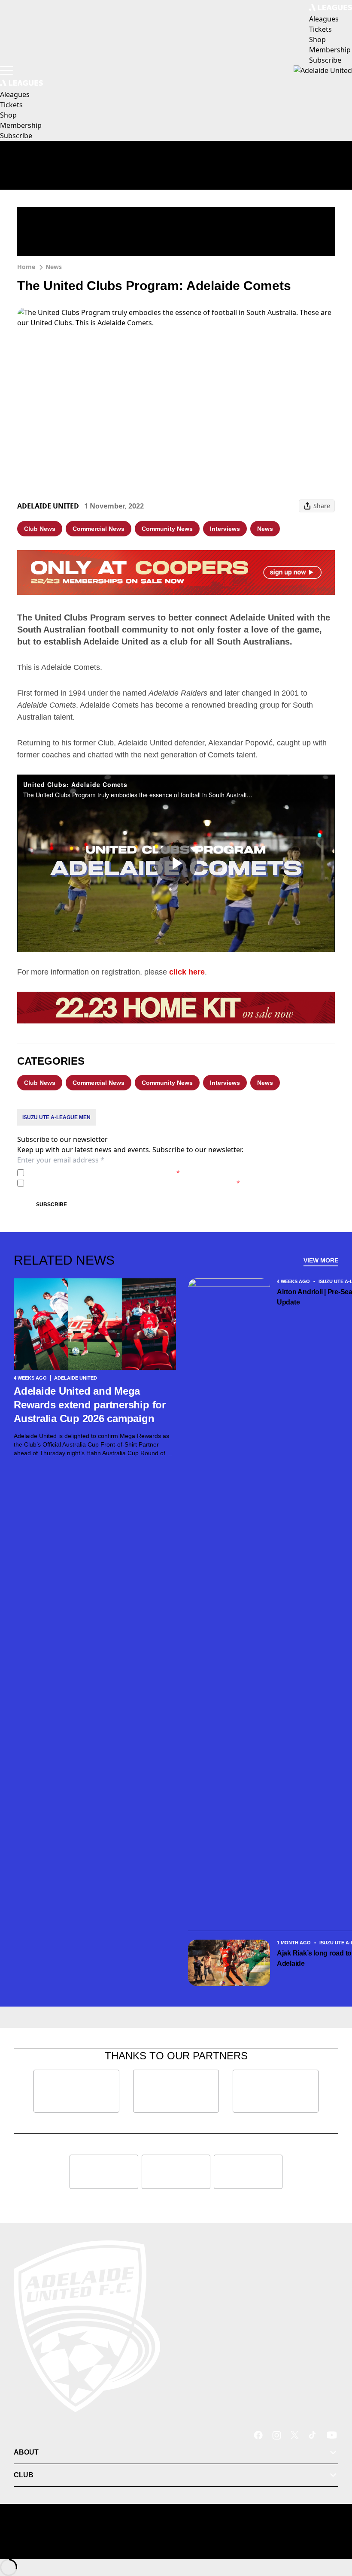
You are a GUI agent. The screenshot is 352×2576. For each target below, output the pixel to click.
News (54, 267)
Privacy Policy (87, 1173)
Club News (40, 529)
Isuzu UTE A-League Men (56, 1117)
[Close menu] (333, 2530)
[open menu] (6, 70)
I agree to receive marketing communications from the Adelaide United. (134, 1183)
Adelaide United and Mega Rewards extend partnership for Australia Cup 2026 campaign (90, 1405)
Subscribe (52, 1205)
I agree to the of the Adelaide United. (104, 1173)
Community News (167, 529)
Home (26, 267)
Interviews (225, 529)
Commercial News (99, 529)
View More (321, 1260)
